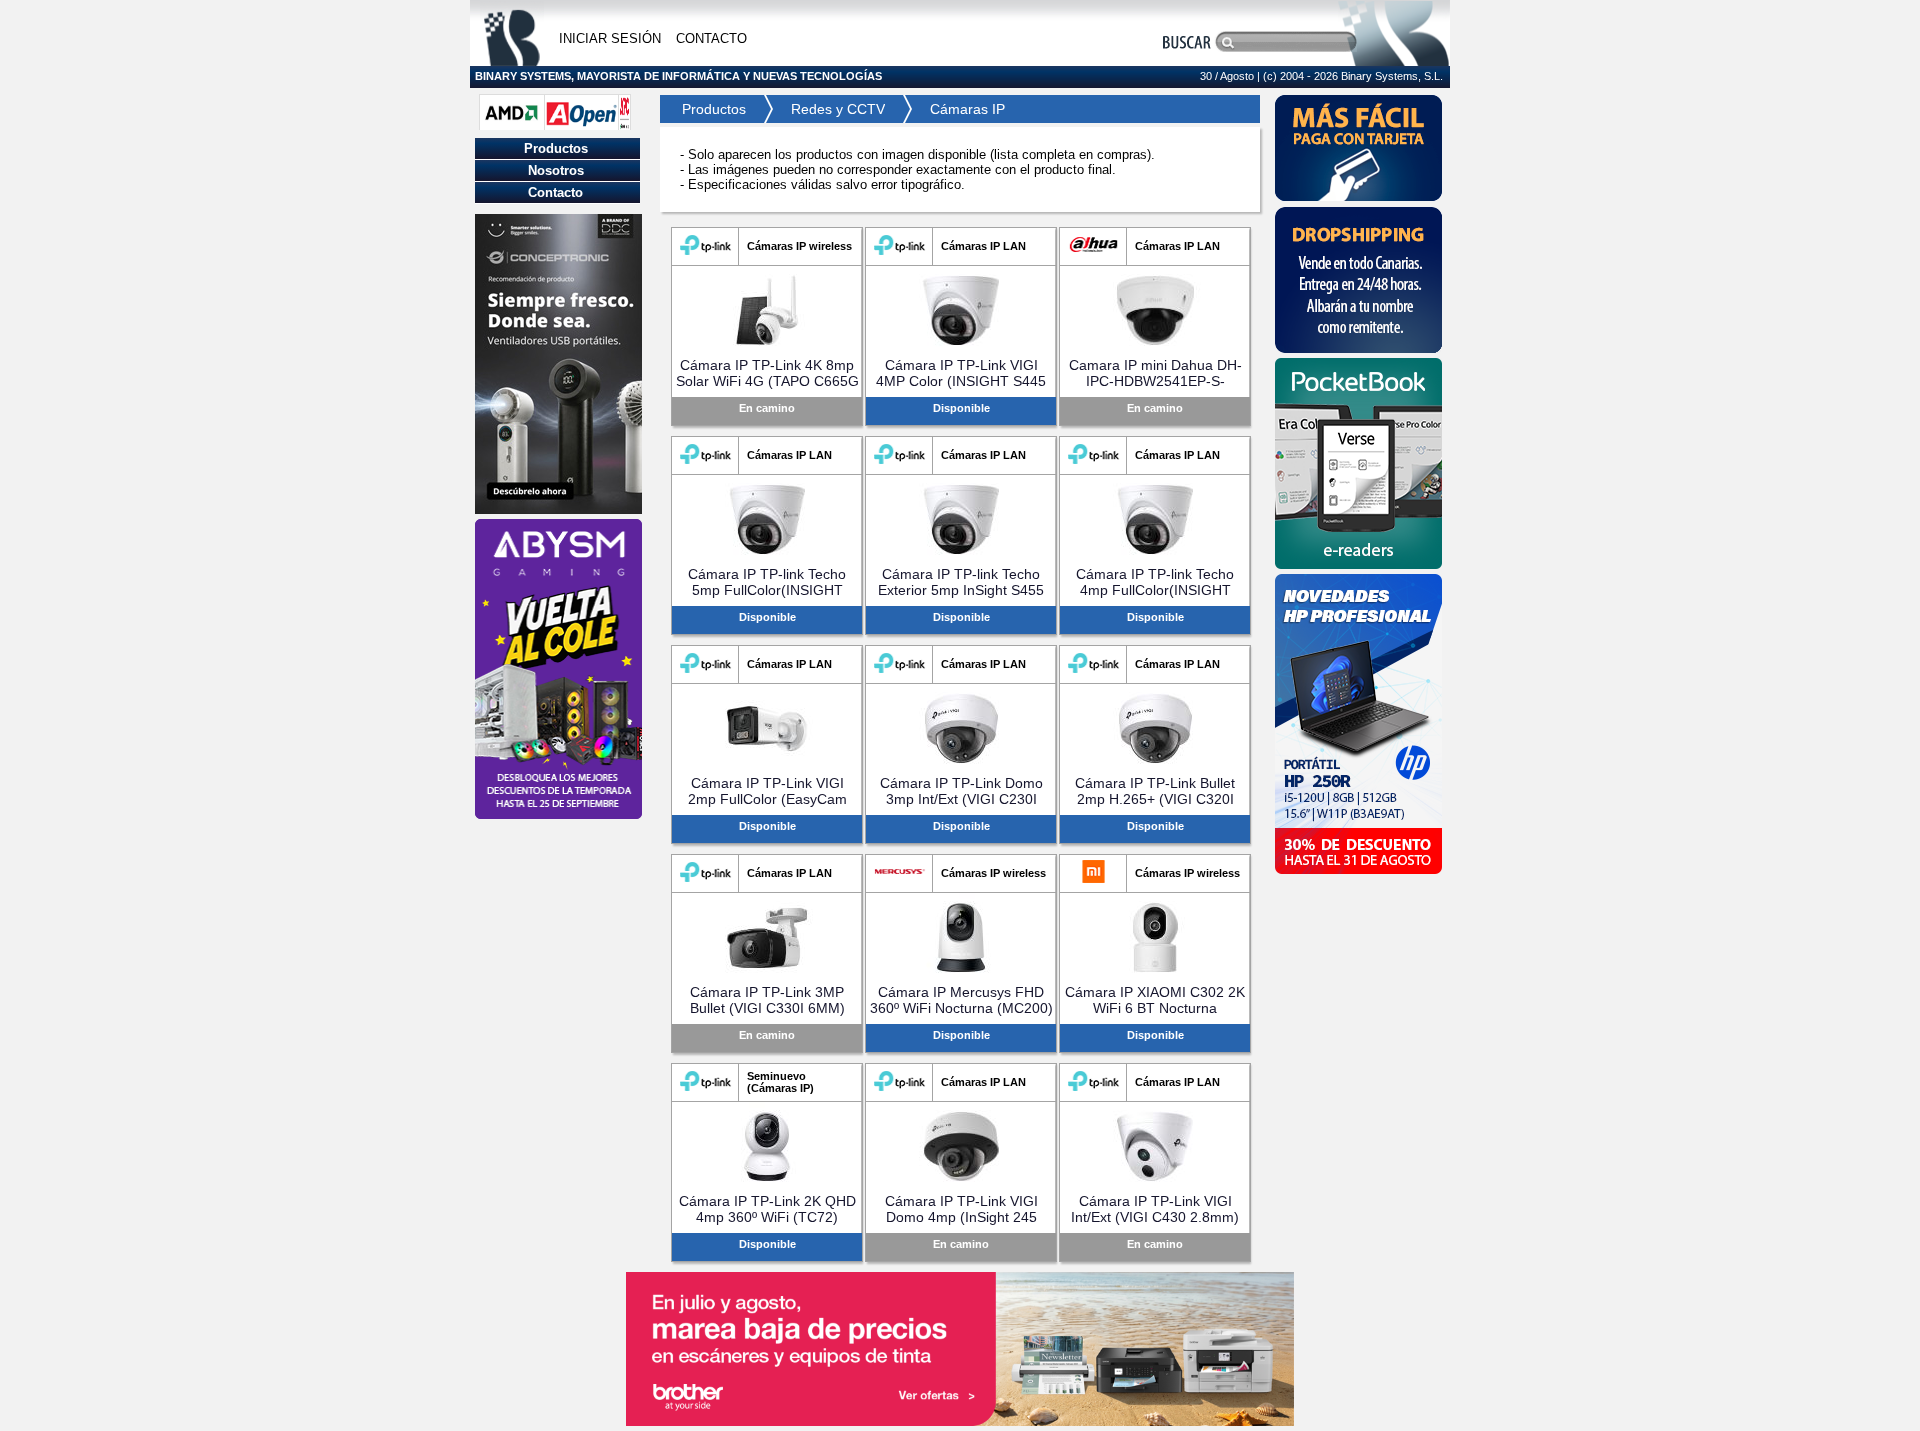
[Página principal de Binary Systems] (512, 60)
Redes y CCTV (838, 109)
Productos (708, 109)
